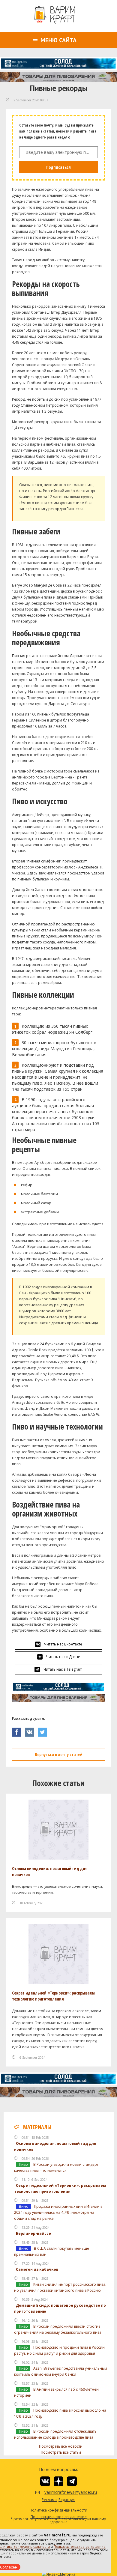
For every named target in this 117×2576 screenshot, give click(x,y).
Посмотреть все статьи (61, 2452)
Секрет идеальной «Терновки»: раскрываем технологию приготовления (53, 1996)
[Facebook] (18, 1730)
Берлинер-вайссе (33, 2233)
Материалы (37, 2127)
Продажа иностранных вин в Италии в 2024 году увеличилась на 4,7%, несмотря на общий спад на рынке (58, 2212)
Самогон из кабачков (37, 2269)
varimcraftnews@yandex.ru (63, 2492)
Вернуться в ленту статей (59, 1754)
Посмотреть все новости (61, 2446)
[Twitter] (44, 1730)
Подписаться (58, 167)
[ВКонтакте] (31, 1730)
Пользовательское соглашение (80, 2546)
